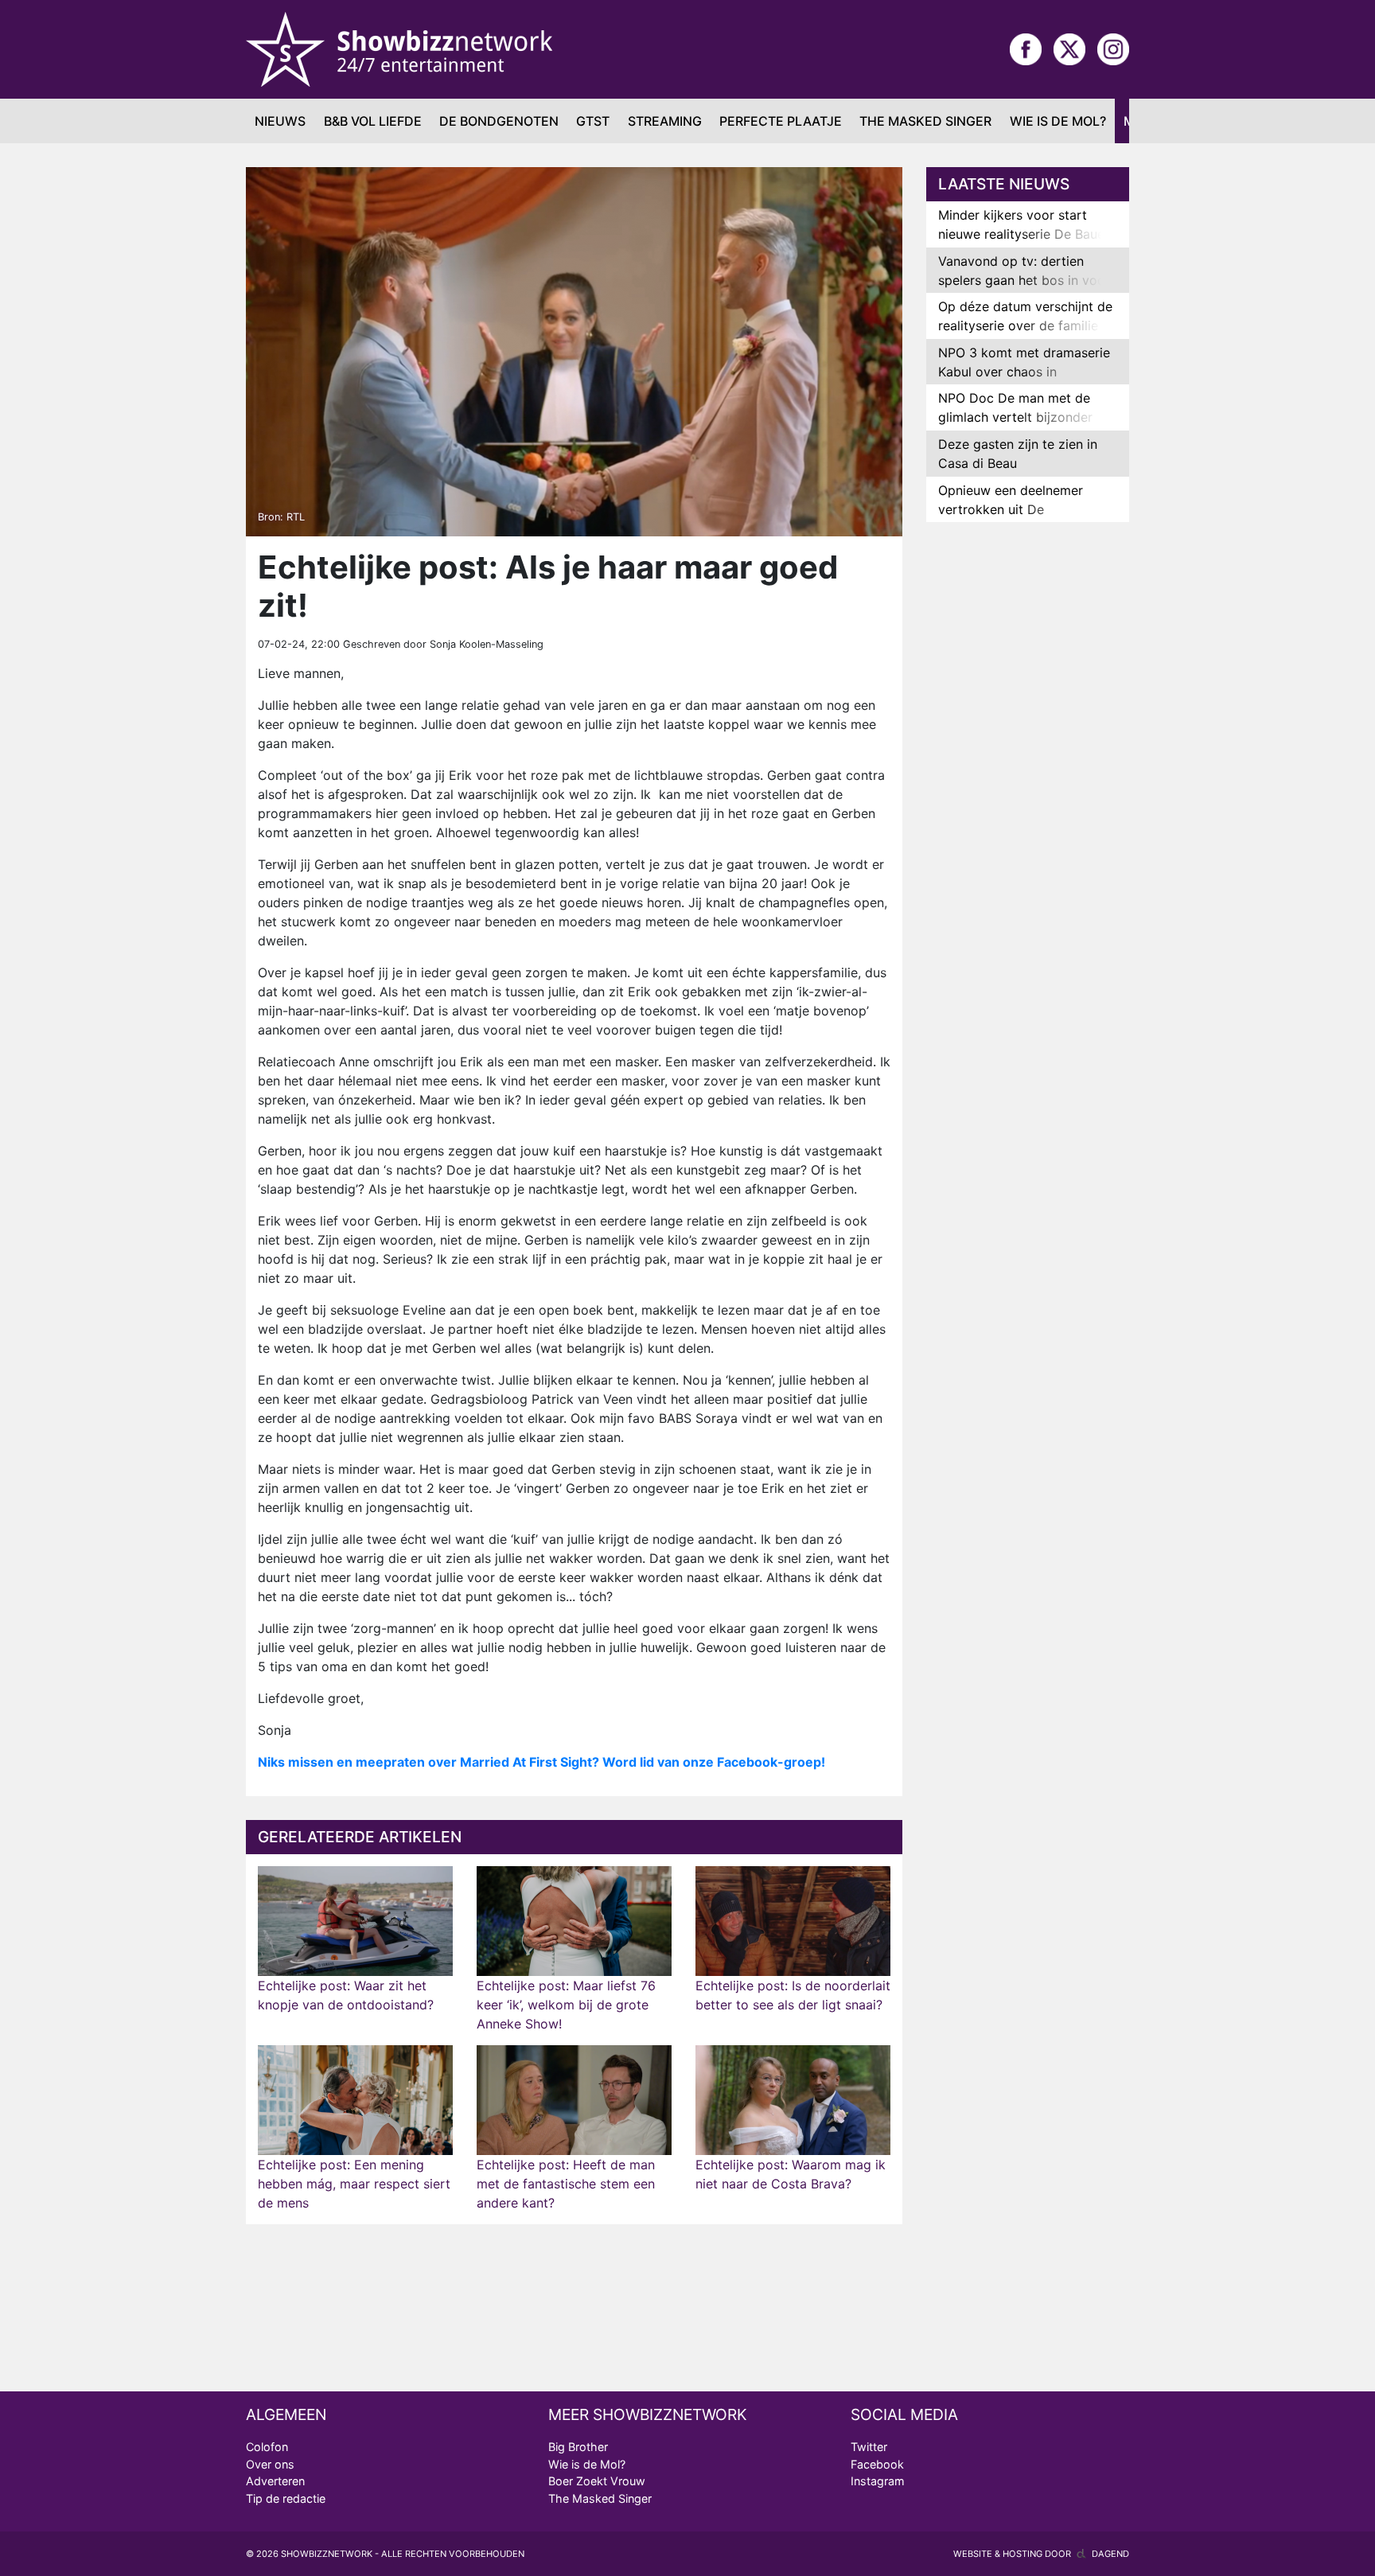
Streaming (665, 121)
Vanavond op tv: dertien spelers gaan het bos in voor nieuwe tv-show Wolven (1024, 280)
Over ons (270, 2464)
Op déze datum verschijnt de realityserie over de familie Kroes (1025, 325)
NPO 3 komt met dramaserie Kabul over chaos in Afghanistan (1024, 372)
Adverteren (275, 2481)
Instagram (878, 2481)
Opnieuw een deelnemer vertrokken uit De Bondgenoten (1011, 509)
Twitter (869, 2447)
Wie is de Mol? (1058, 121)
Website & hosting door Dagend (1041, 2554)
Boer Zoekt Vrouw (597, 2481)
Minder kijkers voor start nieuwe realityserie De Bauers (1027, 224)
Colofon (267, 2447)
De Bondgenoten (499, 121)
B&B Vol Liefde (373, 121)
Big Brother (578, 2447)
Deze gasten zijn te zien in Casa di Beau (1018, 454)
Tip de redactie (286, 2498)
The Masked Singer (925, 121)
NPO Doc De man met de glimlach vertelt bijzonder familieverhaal (1015, 417)
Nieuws (280, 121)
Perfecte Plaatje (781, 121)
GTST (593, 121)
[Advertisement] (1028, 785)
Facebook (877, 2464)
